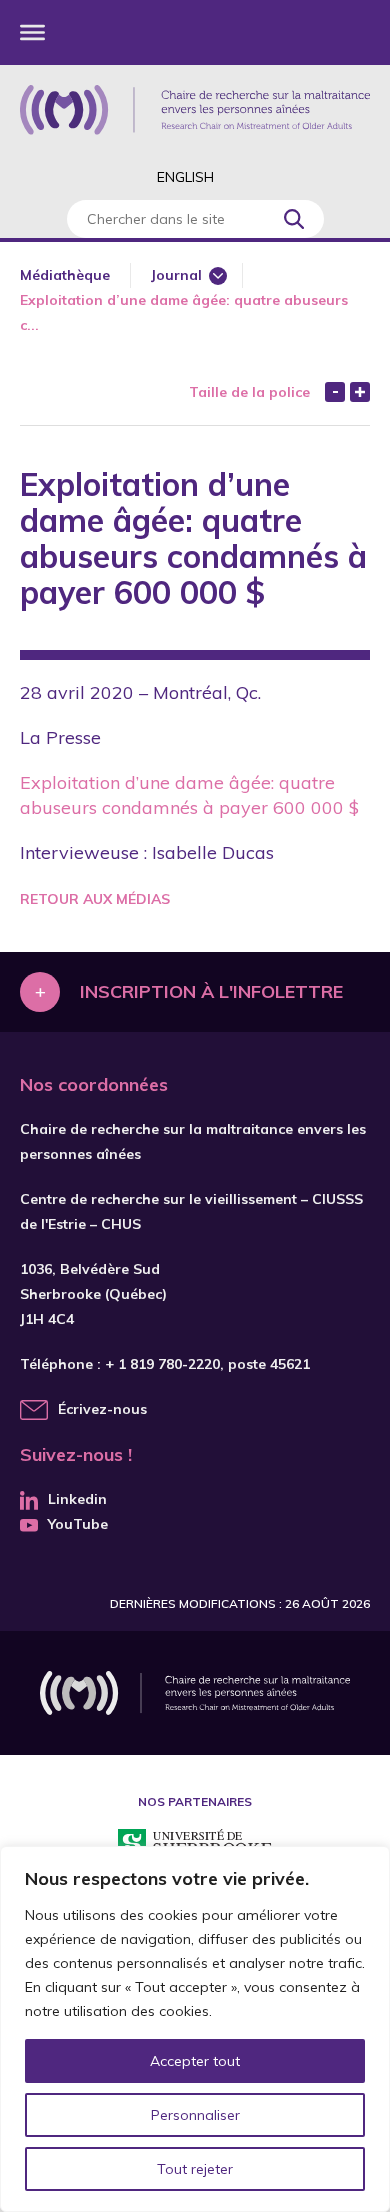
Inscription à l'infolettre (211, 991)
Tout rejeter (195, 2169)
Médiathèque (65, 275)
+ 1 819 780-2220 (162, 1364)
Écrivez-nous (102, 1409)
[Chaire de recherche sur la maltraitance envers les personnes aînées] (195, 110)
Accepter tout (195, 2061)
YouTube (78, 1524)
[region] (195, 2029)
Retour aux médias (95, 899)
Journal (176, 275)
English (185, 177)
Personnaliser (195, 2115)
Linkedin (77, 1499)
